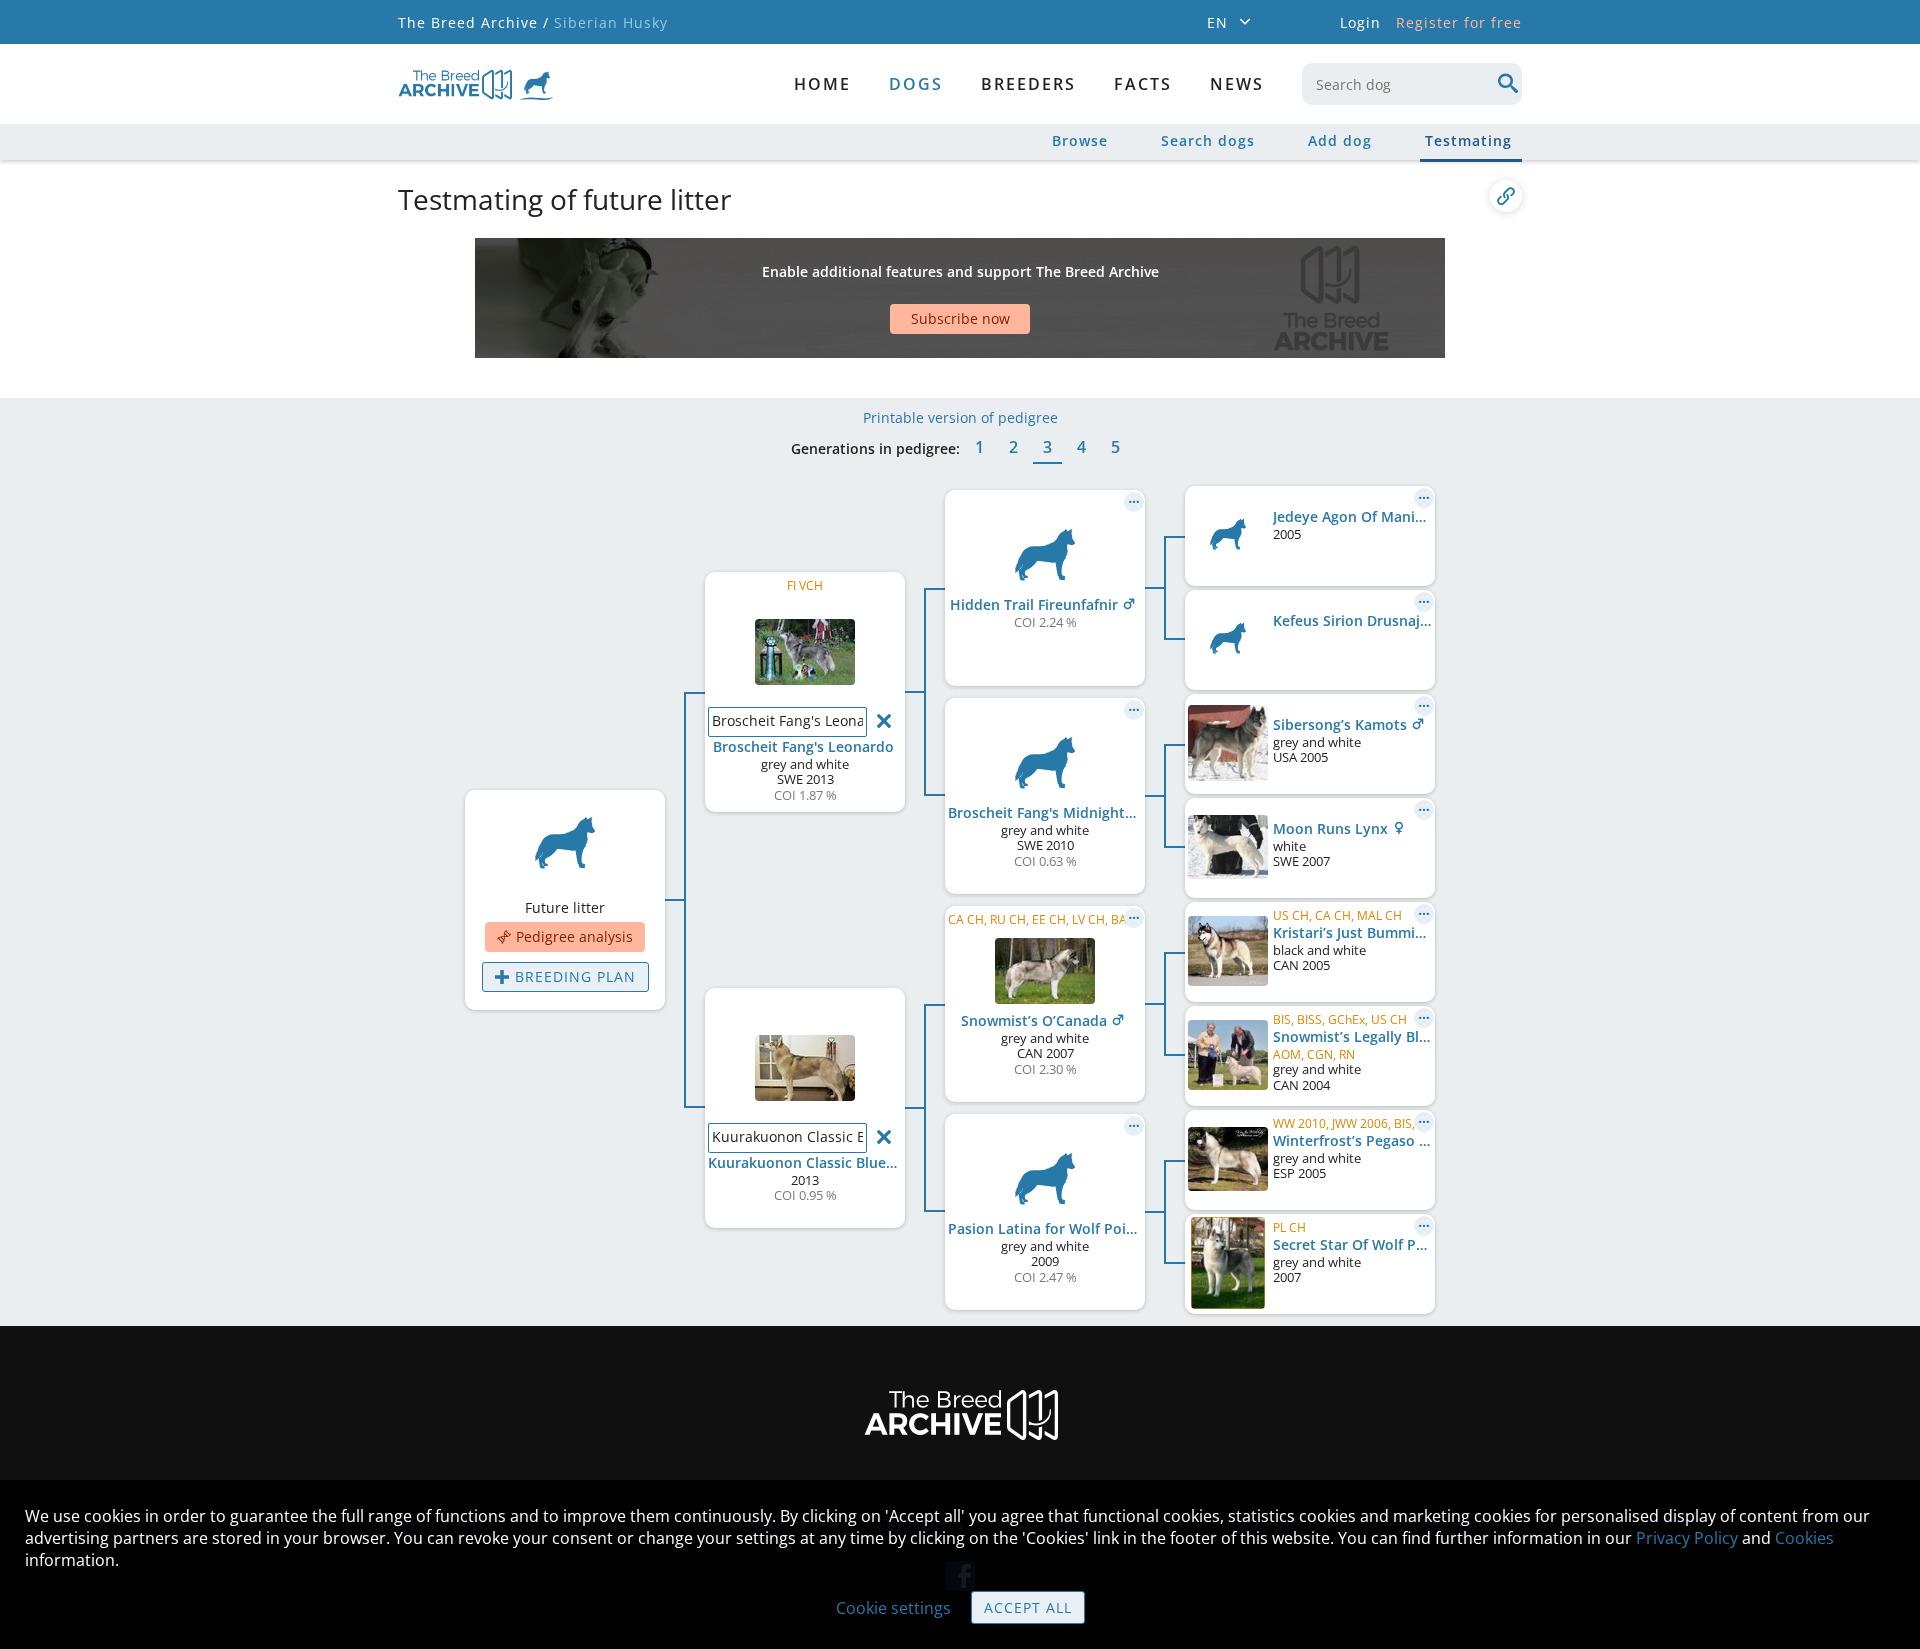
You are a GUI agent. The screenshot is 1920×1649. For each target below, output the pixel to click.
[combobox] (1412, 84)
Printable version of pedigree (960, 417)
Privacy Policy (1687, 1538)
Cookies (1804, 1538)
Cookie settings (893, 1608)
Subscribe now (960, 318)
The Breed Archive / (473, 22)
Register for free (1459, 22)
